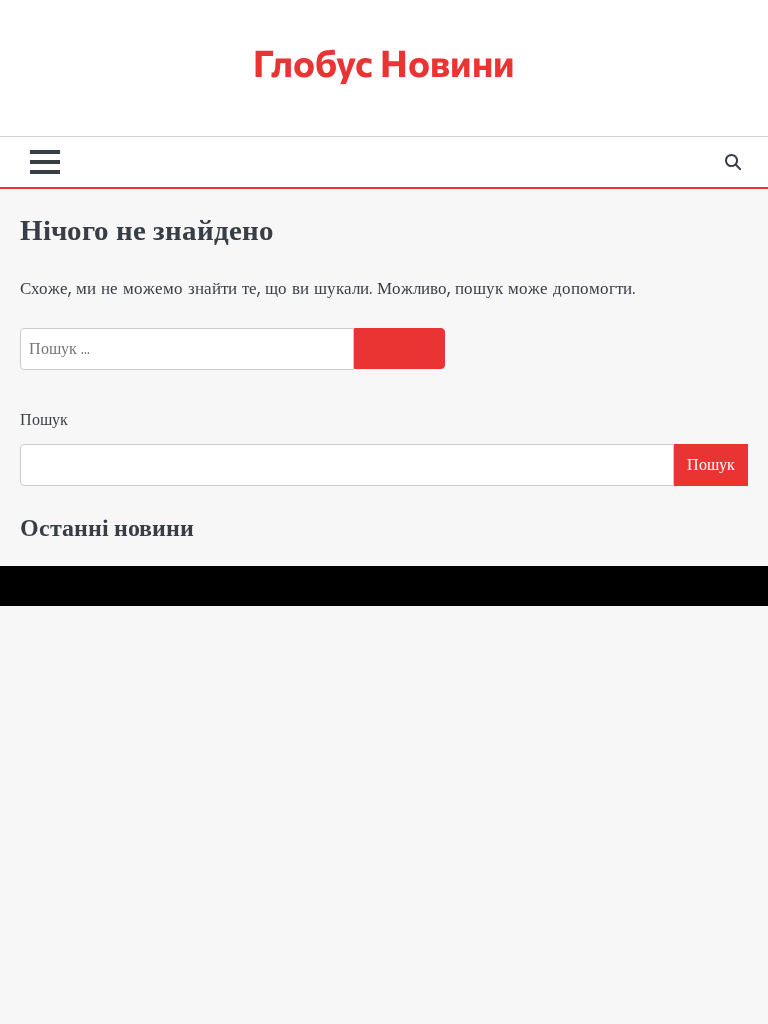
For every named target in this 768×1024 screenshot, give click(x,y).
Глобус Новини (384, 62)
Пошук (44, 419)
